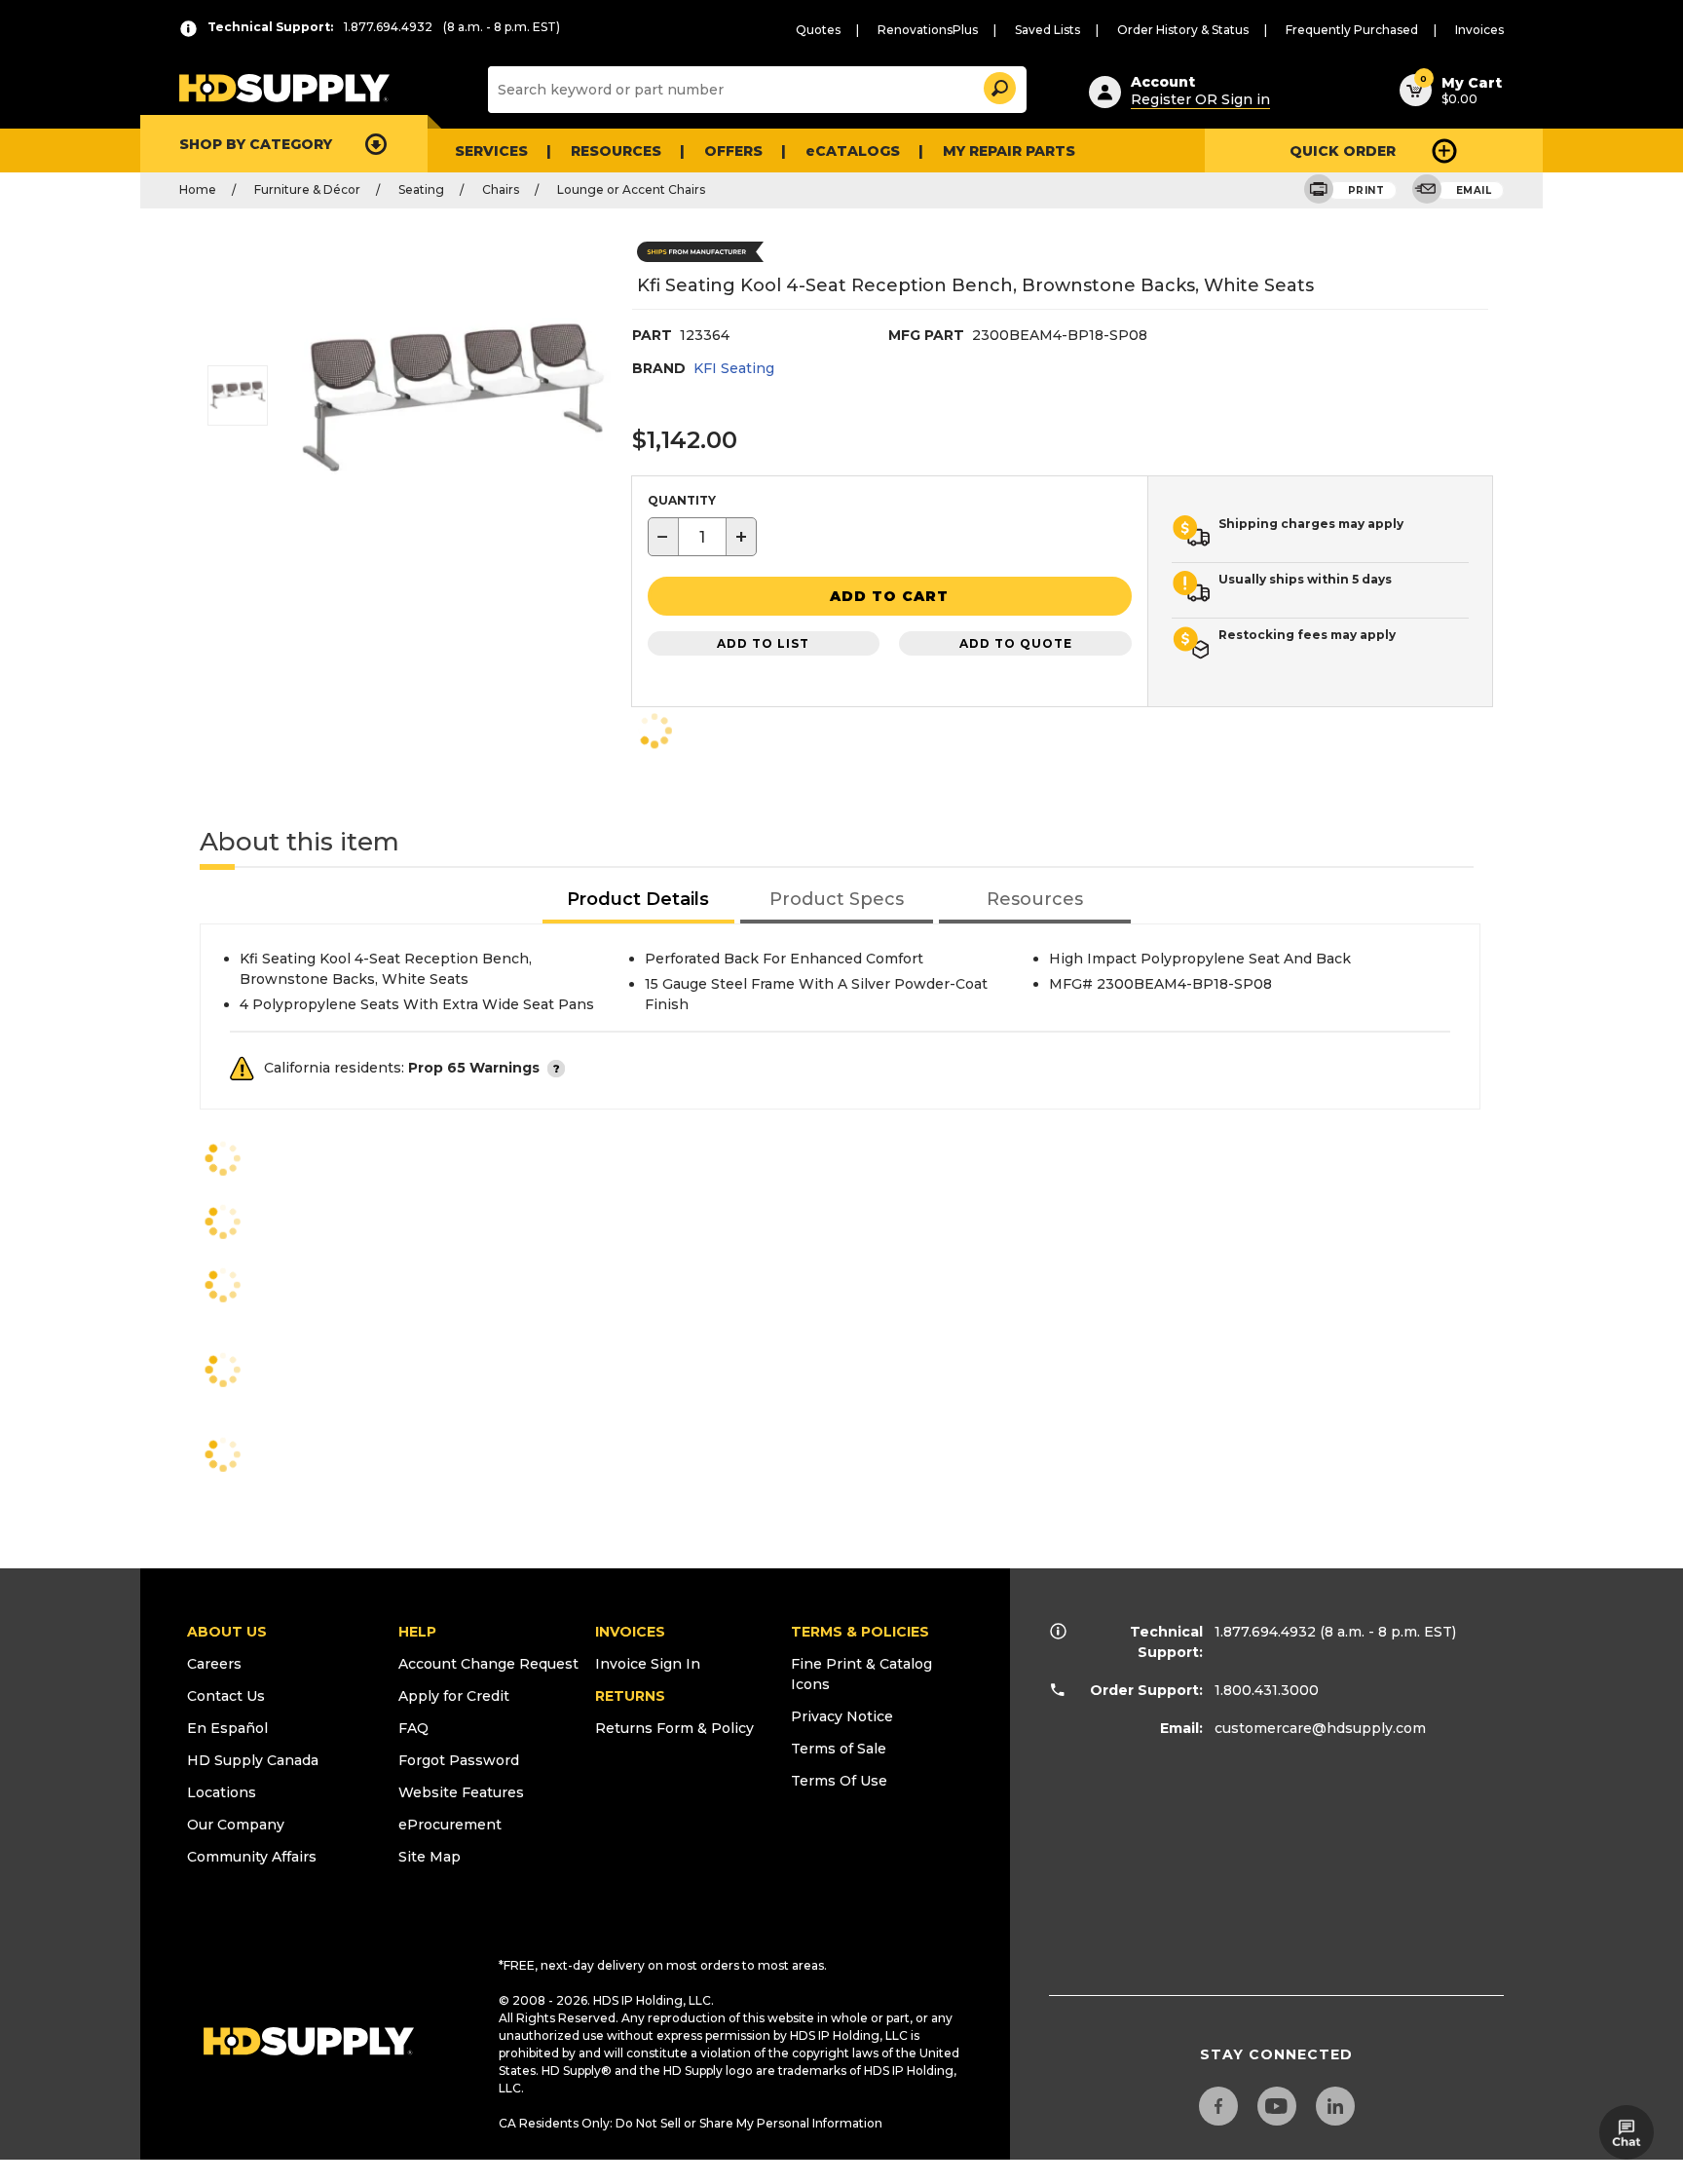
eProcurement (450, 1825)
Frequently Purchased (1352, 30)
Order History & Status (1183, 30)
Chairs (501, 189)
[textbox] (702, 537)
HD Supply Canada (253, 1760)
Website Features (461, 1792)
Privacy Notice (842, 1716)
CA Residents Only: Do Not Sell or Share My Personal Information (691, 2123)
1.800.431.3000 (1267, 1690)
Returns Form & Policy (674, 1728)
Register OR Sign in (1200, 99)
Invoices (1479, 30)
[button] (998, 85)
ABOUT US (227, 1632)
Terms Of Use (839, 1781)
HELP (417, 1632)
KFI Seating (734, 368)
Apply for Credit (454, 1696)
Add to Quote (1016, 643)
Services (491, 151)
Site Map (430, 1857)
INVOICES (630, 1632)
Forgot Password (459, 1760)
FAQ (413, 1728)
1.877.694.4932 (1265, 1632)
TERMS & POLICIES (860, 1632)
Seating (421, 189)
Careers (214, 1664)
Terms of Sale (839, 1749)
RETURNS (630, 1696)
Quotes (818, 30)
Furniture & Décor (307, 189)
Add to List (763, 643)
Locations (222, 1792)
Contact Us (226, 1696)
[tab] (639, 901)
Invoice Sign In (648, 1664)
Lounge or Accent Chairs (631, 189)
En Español (227, 1728)
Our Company (236, 1825)
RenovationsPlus (928, 30)
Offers (733, 151)
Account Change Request (488, 1664)
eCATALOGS (853, 151)
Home (198, 189)
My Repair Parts (1009, 151)
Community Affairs (252, 1857)
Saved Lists (1047, 30)
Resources (616, 151)
